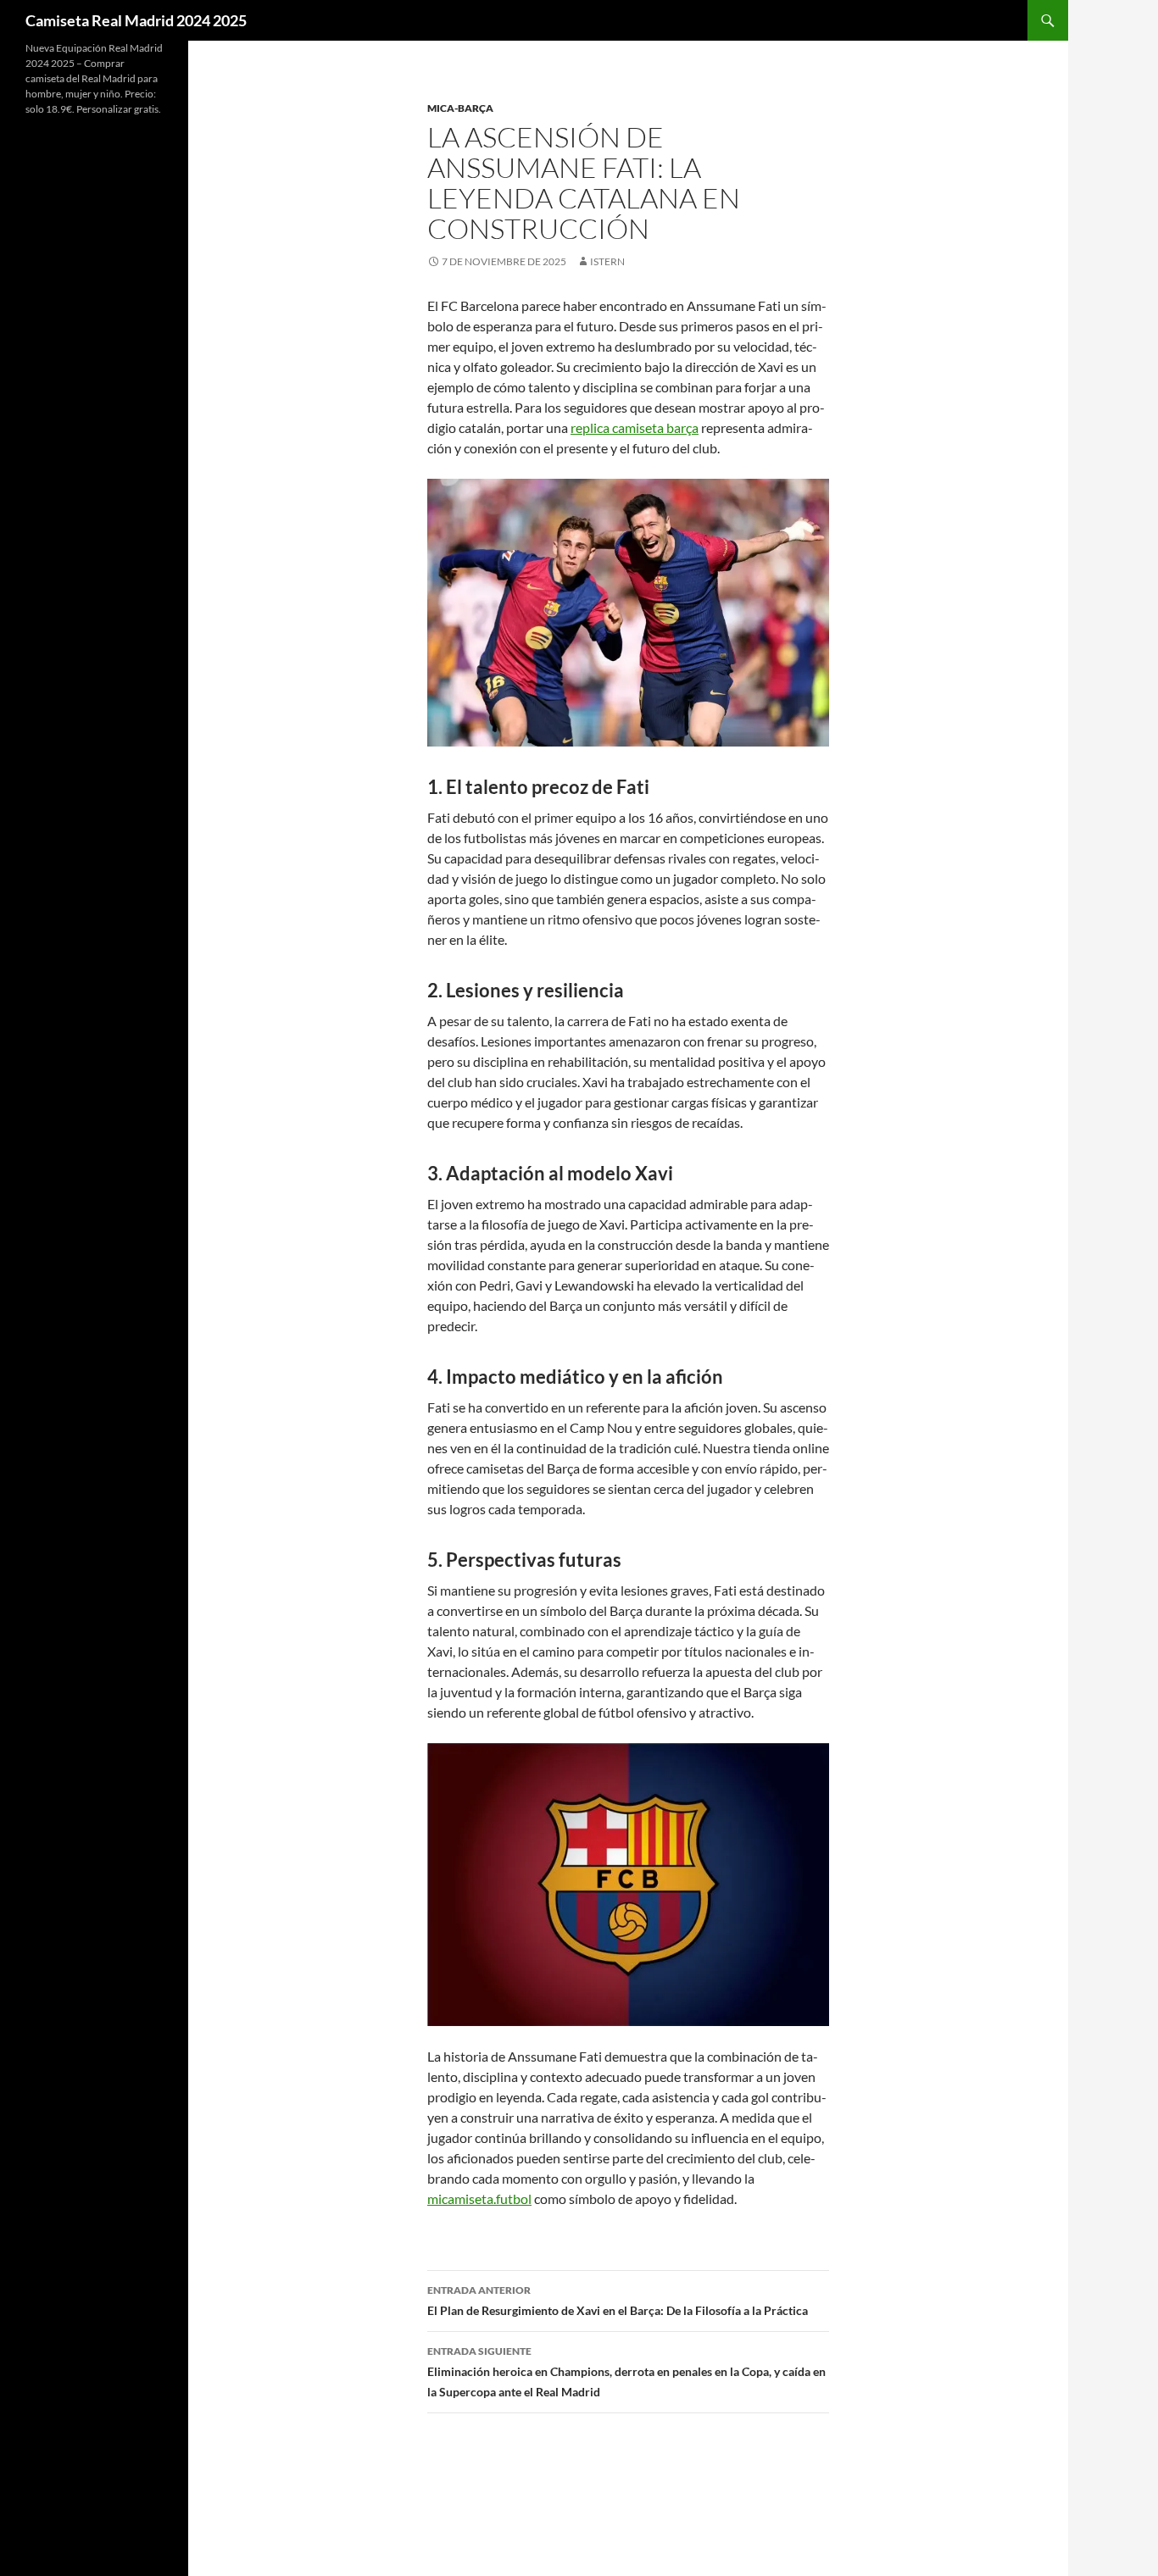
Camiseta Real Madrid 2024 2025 (136, 20)
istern (607, 261)
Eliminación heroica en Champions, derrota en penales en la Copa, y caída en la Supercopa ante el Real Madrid (626, 2372)
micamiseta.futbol (479, 2198)
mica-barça (460, 108)
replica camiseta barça (635, 427)
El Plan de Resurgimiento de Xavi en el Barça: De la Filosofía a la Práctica (618, 2301)
